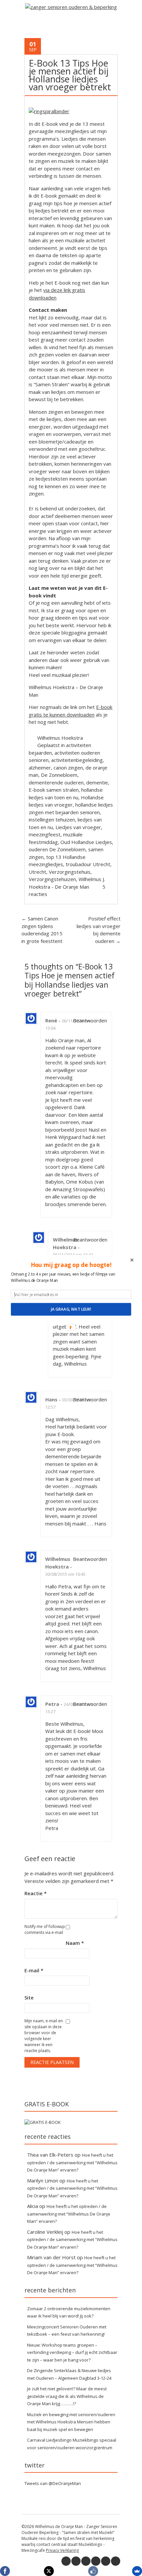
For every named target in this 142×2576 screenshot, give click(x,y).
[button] (71, 1265)
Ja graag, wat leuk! (71, 1309)
